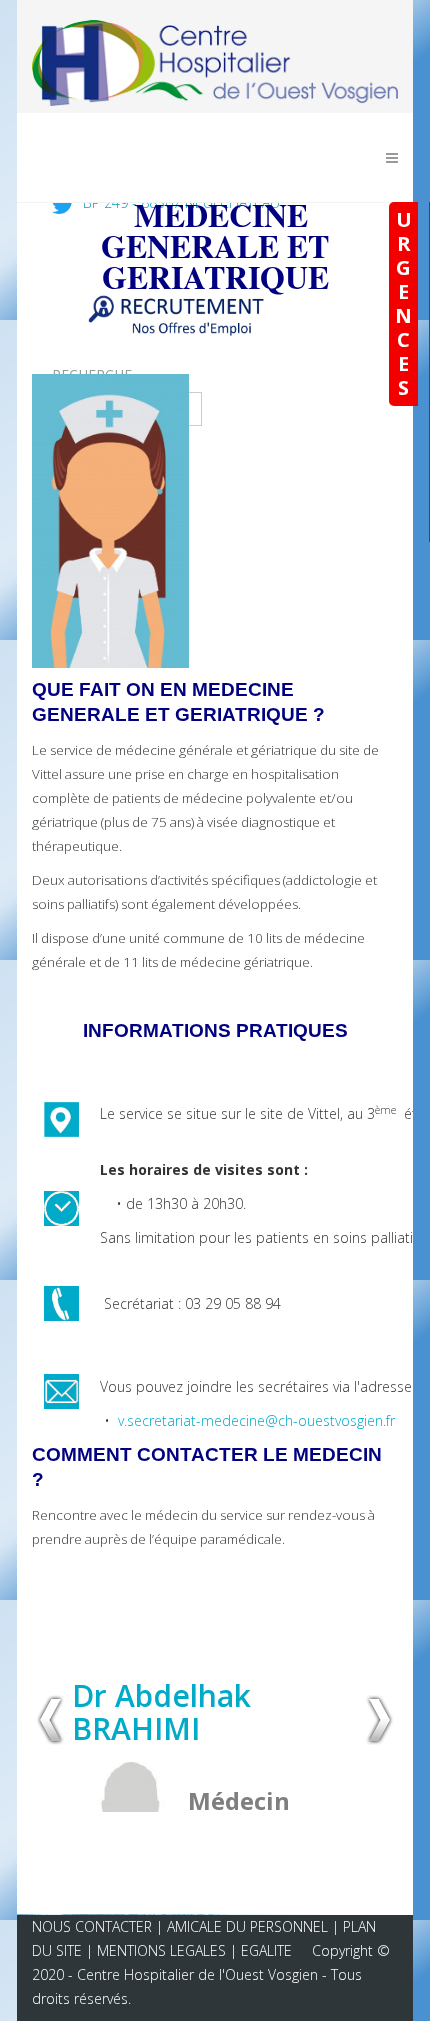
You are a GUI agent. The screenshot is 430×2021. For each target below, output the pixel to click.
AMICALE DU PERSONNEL (249, 1926)
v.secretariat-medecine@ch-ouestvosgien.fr (256, 1420)
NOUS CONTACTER (92, 1926)
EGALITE (266, 1950)
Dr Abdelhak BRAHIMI (161, 1712)
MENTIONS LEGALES (161, 1950)
